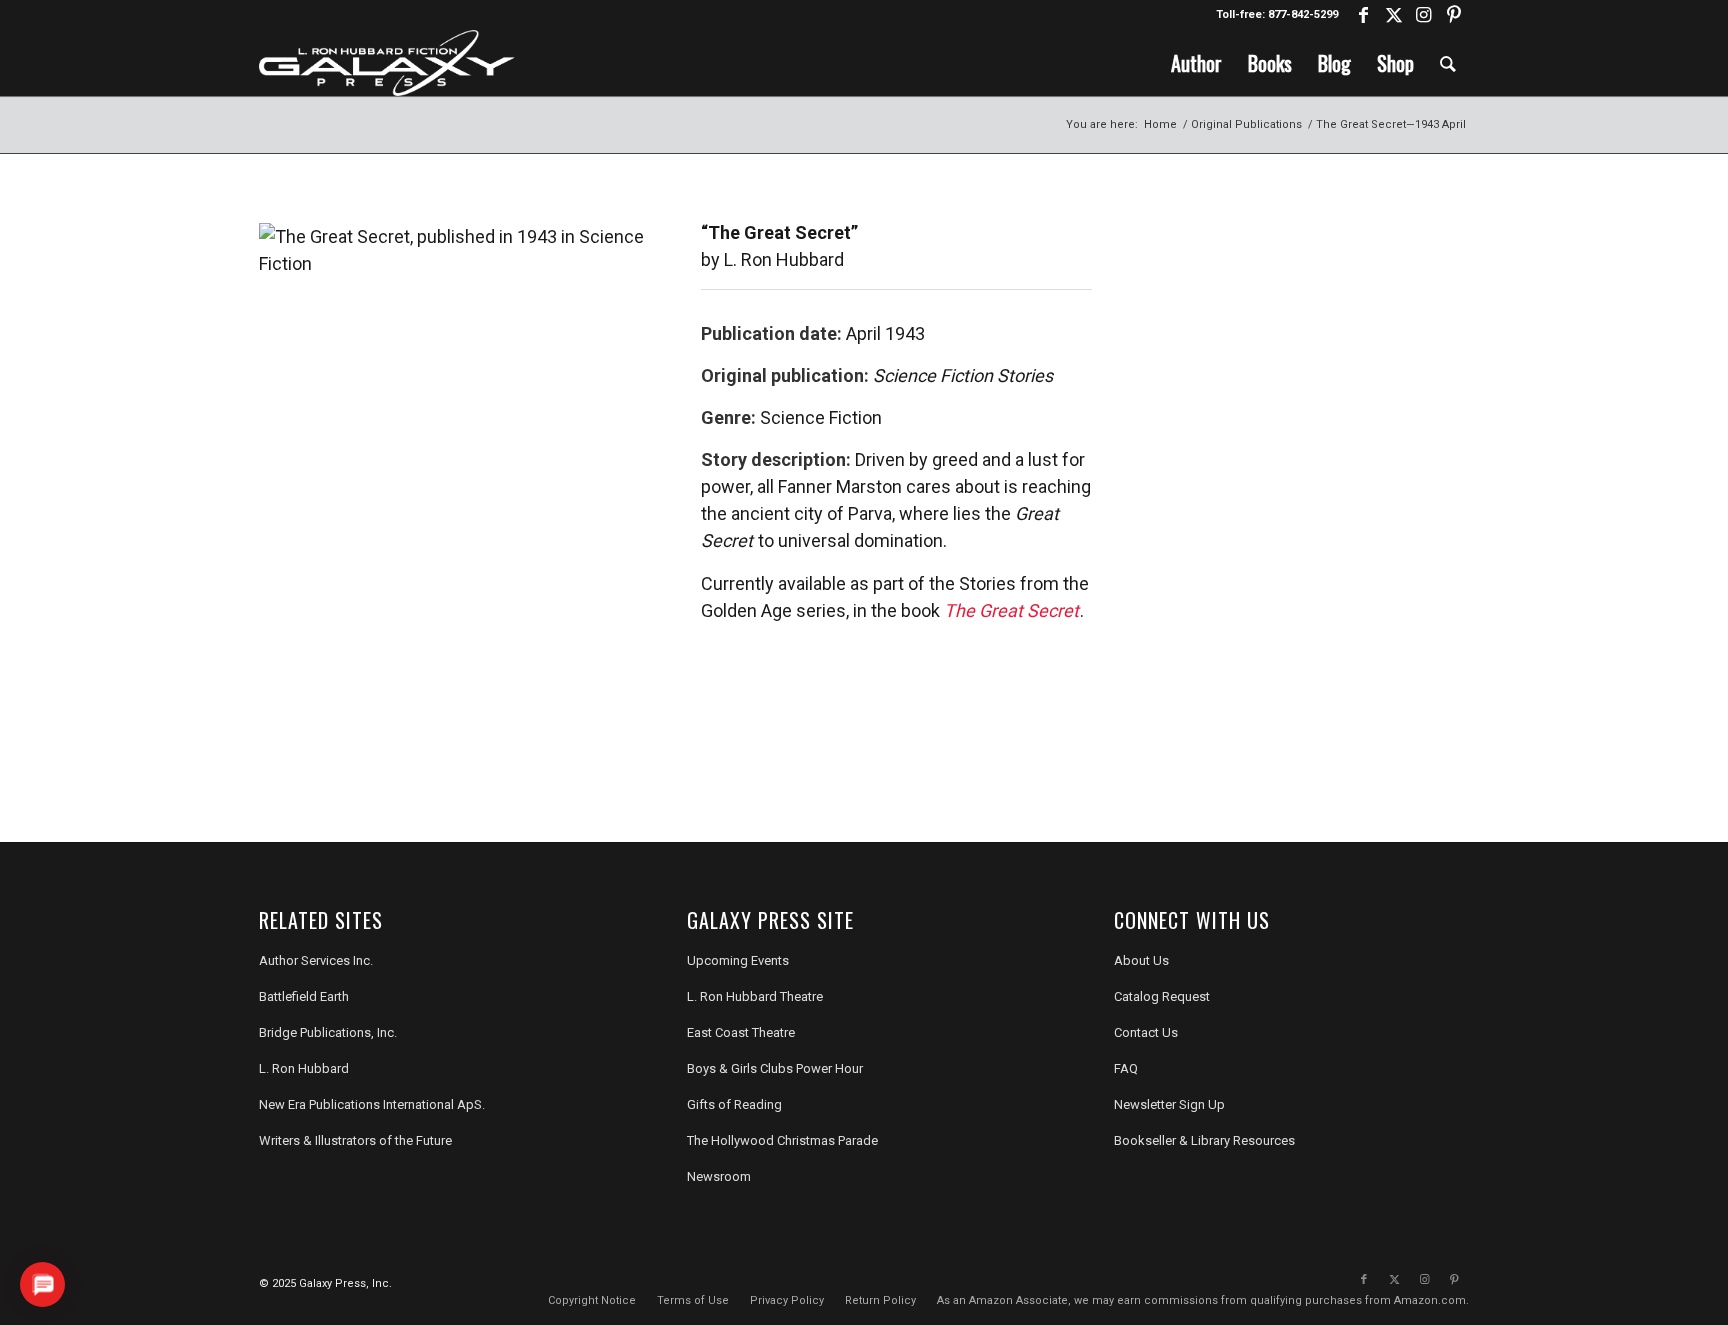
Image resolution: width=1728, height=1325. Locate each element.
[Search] (1448, 63)
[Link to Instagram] (1423, 15)
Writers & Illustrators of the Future (355, 1140)
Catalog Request (1162, 996)
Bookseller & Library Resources (1204, 1140)
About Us (1141, 960)
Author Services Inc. (316, 960)
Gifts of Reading (734, 1104)
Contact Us (1146, 1032)
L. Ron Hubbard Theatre (755, 996)
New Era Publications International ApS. (372, 1104)
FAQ (1126, 1068)
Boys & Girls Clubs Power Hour (775, 1068)
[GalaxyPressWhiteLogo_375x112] (387, 63)
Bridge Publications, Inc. (328, 1032)
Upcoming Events (738, 960)
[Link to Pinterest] (1454, 15)
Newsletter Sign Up (1169, 1104)
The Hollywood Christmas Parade (782, 1140)
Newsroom (719, 1176)
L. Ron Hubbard (304, 1068)
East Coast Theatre (741, 1032)
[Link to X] (1393, 15)
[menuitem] (1196, 63)
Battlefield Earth (304, 996)
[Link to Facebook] (1363, 15)
